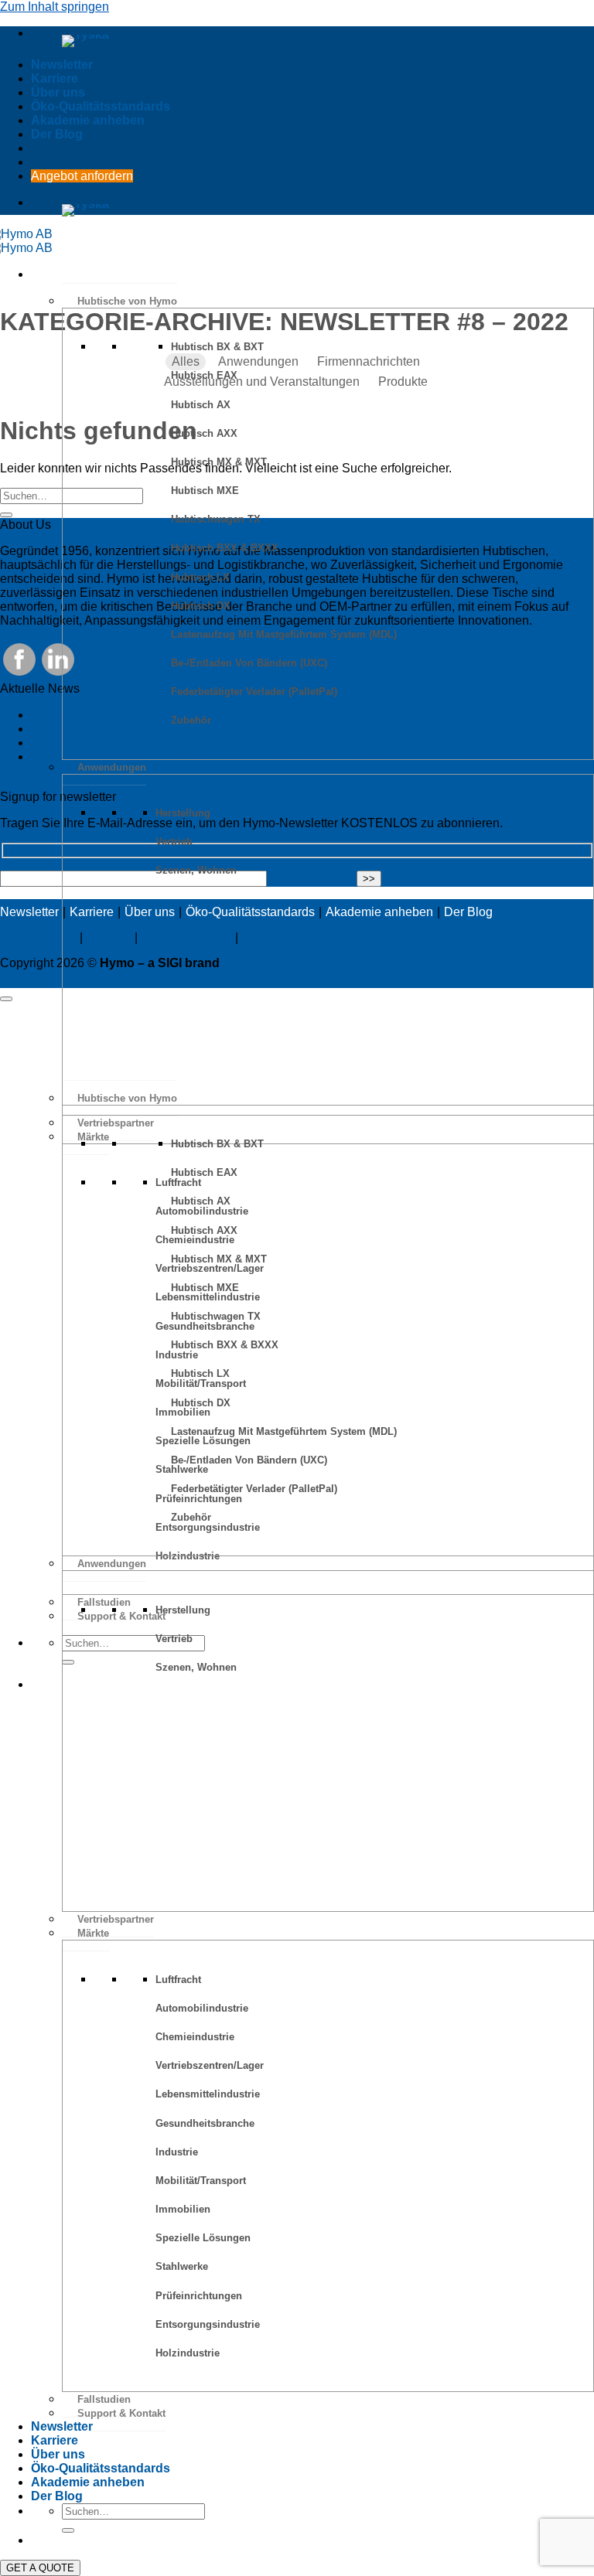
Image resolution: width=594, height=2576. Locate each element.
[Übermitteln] (6, 515)
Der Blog (57, 134)
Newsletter (62, 65)
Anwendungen (112, 767)
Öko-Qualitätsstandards (101, 106)
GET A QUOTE (40, 2568)
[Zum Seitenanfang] (6, 999)
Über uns (58, 92)
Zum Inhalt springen (55, 7)
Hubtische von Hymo (127, 301)
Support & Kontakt (121, 2413)
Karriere (55, 78)
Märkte (93, 1933)
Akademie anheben (88, 120)
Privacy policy (38, 937)
